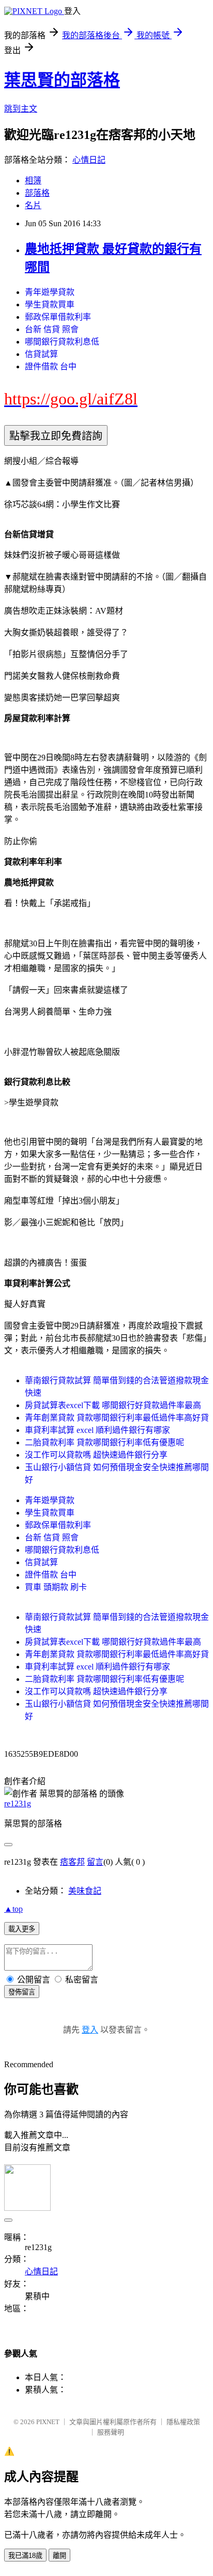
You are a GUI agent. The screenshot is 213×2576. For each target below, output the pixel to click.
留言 (95, 1862)
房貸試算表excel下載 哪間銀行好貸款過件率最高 (113, 1405)
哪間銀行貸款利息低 (62, 342)
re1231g (18, 1804)
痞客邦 (72, 1862)
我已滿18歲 (25, 2556)
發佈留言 (22, 1992)
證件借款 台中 (51, 366)
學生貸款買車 (50, 305)
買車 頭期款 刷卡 (56, 1587)
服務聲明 (111, 2432)
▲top (13, 1909)
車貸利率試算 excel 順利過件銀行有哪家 (97, 1430)
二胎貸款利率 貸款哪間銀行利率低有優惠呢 (104, 1442)
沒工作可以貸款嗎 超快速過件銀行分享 (96, 1455)
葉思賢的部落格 (62, 80)
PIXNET (48, 2422)
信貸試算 (41, 354)
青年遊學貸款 (50, 292)
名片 (33, 205)
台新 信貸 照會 (52, 329)
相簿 (33, 181)
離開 (59, 2556)
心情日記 (89, 160)
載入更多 (22, 1929)
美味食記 (85, 1891)
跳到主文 (21, 109)
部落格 (37, 193)
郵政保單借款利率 (58, 317)
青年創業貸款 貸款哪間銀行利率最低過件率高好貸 (117, 1418)
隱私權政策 (183, 2422)
